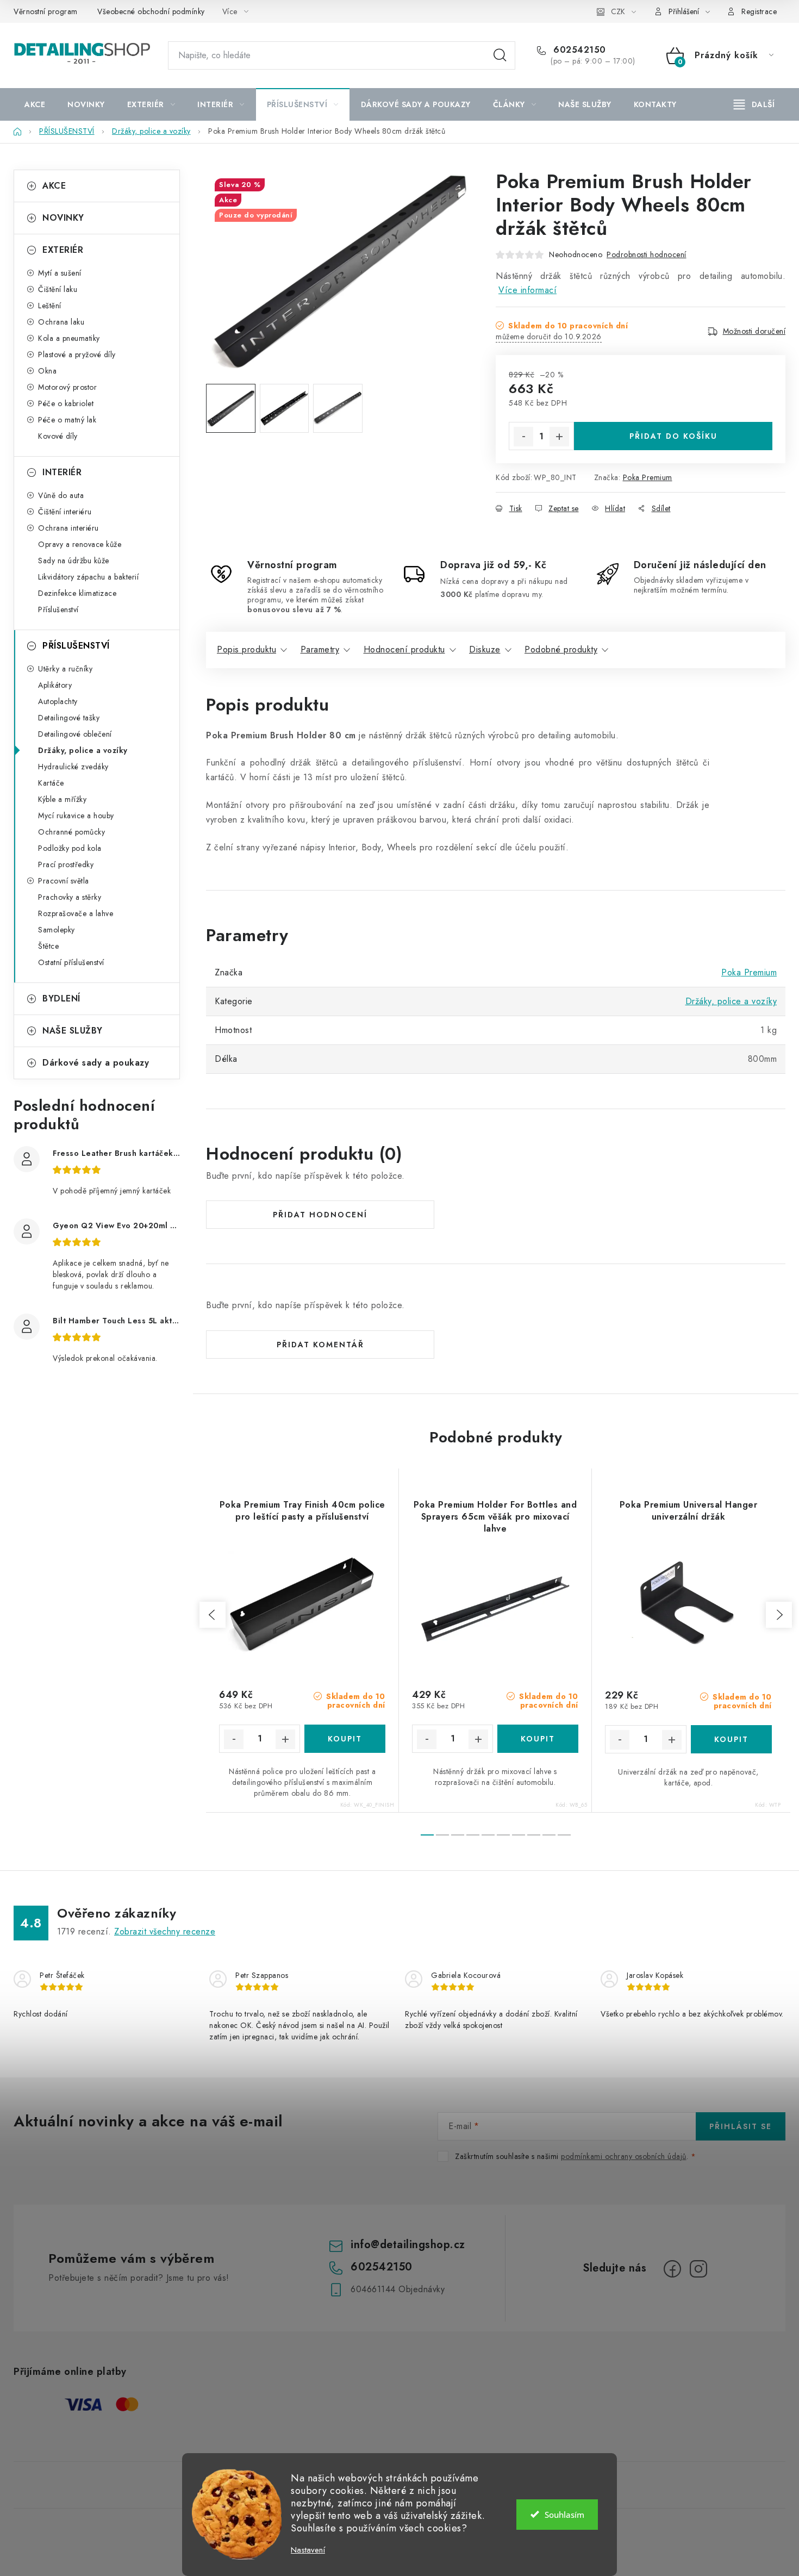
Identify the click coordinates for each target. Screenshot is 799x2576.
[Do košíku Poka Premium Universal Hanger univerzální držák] (732, 1739)
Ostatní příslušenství (71, 962)
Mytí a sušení (60, 273)
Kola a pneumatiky (69, 338)
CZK (618, 11)
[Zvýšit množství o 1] (559, 437)
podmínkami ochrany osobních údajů (624, 2156)
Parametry (320, 649)
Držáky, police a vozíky (83, 750)
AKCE (54, 186)
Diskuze (485, 649)
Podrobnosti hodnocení (647, 254)
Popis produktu (246, 649)
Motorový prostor (67, 387)
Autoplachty (58, 701)
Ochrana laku (61, 322)
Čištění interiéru (65, 512)
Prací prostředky (66, 864)
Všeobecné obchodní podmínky (151, 11)
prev (213, 1615)
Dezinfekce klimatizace (77, 593)
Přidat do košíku (673, 436)
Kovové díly (58, 436)
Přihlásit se (741, 2126)
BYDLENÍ (61, 998)
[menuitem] (35, 104)
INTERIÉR (62, 472)
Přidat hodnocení (320, 1215)
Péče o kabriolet (66, 403)
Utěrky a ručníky (65, 669)
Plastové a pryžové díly (77, 354)
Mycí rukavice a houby (76, 816)
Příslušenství (58, 609)
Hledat (500, 55)
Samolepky (57, 930)
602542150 (578, 50)
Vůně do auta (61, 495)
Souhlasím (564, 2515)
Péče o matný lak (67, 420)
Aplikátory (55, 685)
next (779, 1615)
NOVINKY (63, 218)
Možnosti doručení (754, 331)
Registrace (759, 11)
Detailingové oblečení (75, 734)
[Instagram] (698, 2269)
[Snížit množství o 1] (523, 437)
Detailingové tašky (69, 718)
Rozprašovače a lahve (76, 913)
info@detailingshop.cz (408, 2245)
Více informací (528, 290)
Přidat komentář (320, 1345)
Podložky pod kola (70, 848)
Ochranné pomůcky (71, 832)
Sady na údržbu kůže (74, 561)
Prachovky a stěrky (70, 897)
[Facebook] (672, 2269)
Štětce (48, 946)
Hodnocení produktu (404, 649)
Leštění (50, 306)
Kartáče (51, 783)
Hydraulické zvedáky (73, 767)
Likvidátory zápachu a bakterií (88, 577)
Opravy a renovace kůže (80, 544)
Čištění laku (58, 289)
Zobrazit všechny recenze (165, 1931)
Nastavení (308, 2550)
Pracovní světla (64, 881)
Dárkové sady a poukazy (96, 1063)
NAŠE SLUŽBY (73, 1031)
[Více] (754, 104)
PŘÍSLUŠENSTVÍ (76, 646)
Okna (47, 371)
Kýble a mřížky (62, 799)
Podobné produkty (561, 649)
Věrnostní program (46, 11)
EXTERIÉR (63, 250)
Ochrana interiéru (68, 528)
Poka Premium (648, 477)
